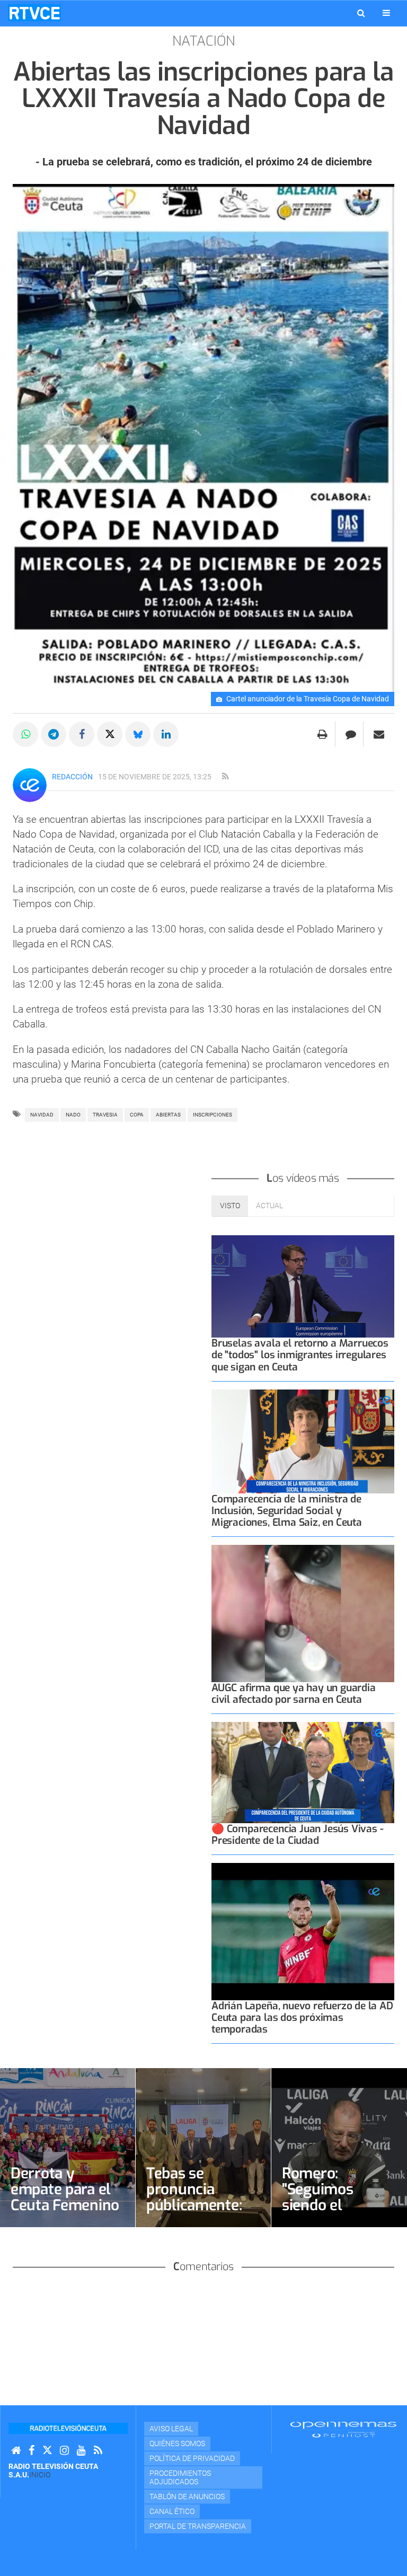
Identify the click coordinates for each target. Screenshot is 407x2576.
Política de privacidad (192, 2458)
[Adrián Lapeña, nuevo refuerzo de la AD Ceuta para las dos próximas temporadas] (303, 1932)
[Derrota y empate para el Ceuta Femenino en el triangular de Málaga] (68, 2148)
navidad (42, 1115)
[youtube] (81, 2451)
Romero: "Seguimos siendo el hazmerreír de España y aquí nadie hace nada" (338, 2213)
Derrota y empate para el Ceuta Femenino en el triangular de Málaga (65, 2205)
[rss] (225, 777)
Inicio (40, 2475)
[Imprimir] (322, 734)
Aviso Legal (171, 2429)
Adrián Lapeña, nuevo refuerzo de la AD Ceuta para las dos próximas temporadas (302, 2017)
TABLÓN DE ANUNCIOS (187, 2496)
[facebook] (32, 2451)
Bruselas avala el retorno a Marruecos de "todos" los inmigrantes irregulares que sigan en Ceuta (300, 1355)
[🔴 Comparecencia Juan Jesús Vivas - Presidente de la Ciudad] (303, 1773)
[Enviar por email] (379, 734)
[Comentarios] (351, 734)
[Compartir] (25, 734)
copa (137, 1115)
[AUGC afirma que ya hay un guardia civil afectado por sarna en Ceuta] (303, 1614)
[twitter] (47, 2451)
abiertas (168, 1115)
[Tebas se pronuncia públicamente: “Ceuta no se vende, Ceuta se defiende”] (203, 2148)
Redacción (72, 777)
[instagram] (64, 2451)
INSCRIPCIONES (213, 1115)
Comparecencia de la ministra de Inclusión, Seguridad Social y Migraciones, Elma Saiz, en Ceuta (287, 1511)
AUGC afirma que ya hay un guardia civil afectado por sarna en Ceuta (294, 1694)
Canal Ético (172, 2511)
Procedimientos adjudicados (180, 2477)
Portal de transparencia (198, 2526)
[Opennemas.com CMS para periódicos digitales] (343, 2429)
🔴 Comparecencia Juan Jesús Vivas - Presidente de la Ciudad (297, 1835)
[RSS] (98, 2451)
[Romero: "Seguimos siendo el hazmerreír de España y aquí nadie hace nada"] (339, 2148)
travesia (105, 1115)
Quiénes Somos (177, 2443)
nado (73, 1115)
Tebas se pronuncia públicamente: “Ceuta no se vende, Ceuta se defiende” (198, 2213)
